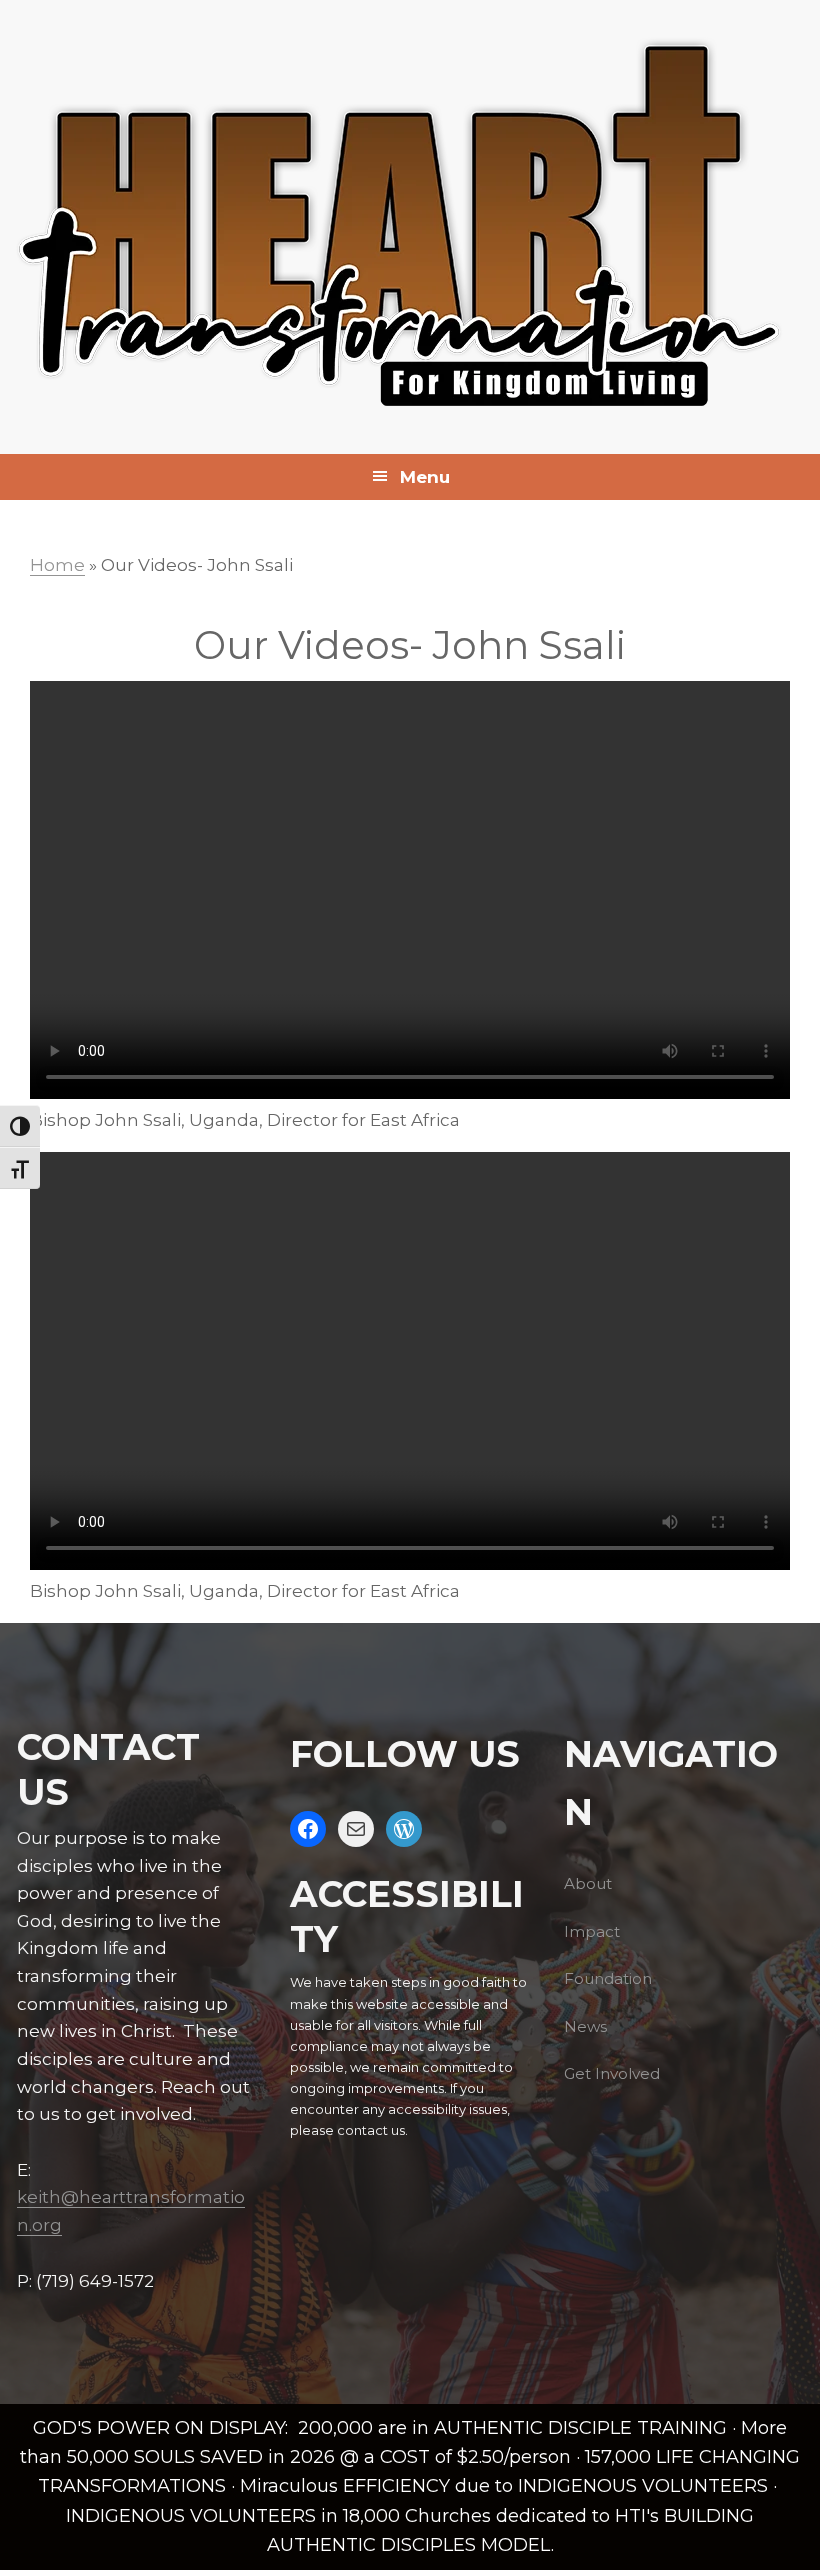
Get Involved (612, 2073)
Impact (592, 1931)
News (585, 2026)
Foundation (608, 1978)
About (588, 1883)
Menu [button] (425, 477)
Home (57, 565)
